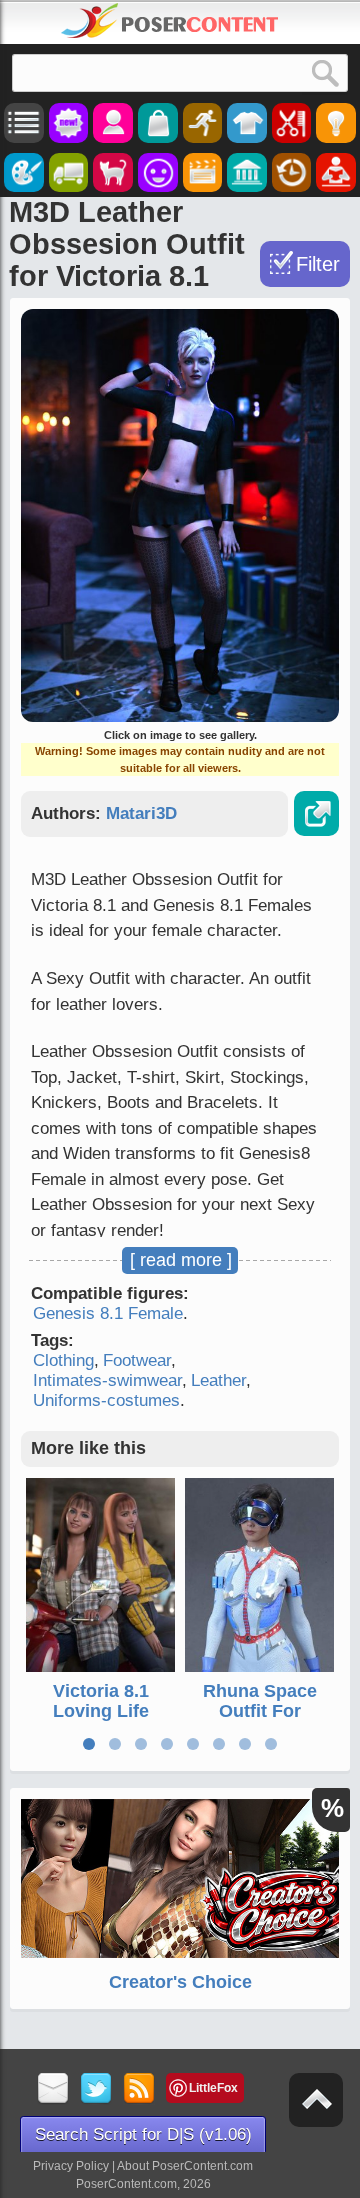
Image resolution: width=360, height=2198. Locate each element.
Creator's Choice (180, 1982)
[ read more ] (181, 1260)
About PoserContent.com (185, 2166)
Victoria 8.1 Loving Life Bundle (101, 1711)
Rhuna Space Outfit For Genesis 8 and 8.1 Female (260, 1720)
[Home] (170, 21)
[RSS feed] (139, 2089)
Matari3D (141, 813)
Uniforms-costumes (106, 1400)
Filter (318, 264)
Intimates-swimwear (107, 1380)
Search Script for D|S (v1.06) (143, 2134)
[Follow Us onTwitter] (96, 2089)
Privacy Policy (71, 2166)
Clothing (63, 1360)
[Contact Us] (53, 2089)
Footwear (137, 1360)
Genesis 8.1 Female (108, 1313)
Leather (218, 1380)
